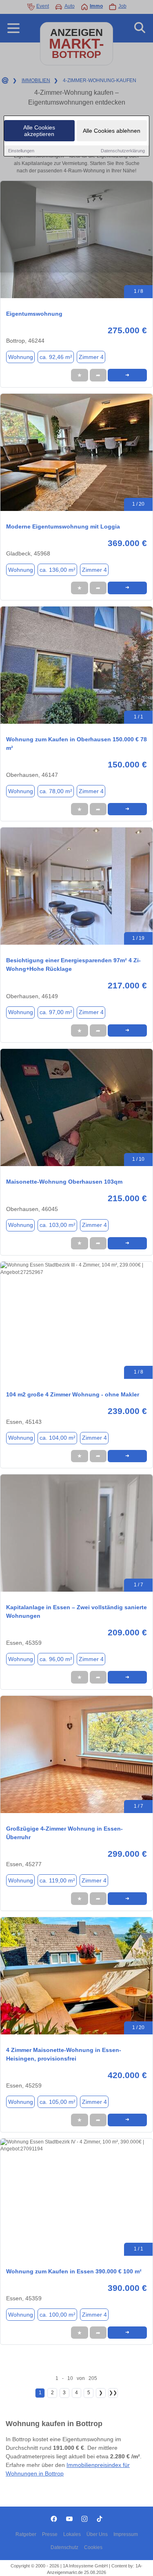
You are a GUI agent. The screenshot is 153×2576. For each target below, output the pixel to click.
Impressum (126, 2534)
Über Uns (97, 2534)
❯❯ (113, 2393)
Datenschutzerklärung (123, 151)
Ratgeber (26, 2534)
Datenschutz (64, 2547)
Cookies (93, 2547)
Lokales (72, 2534)
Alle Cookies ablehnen (112, 131)
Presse (50, 2534)
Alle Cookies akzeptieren (39, 131)
